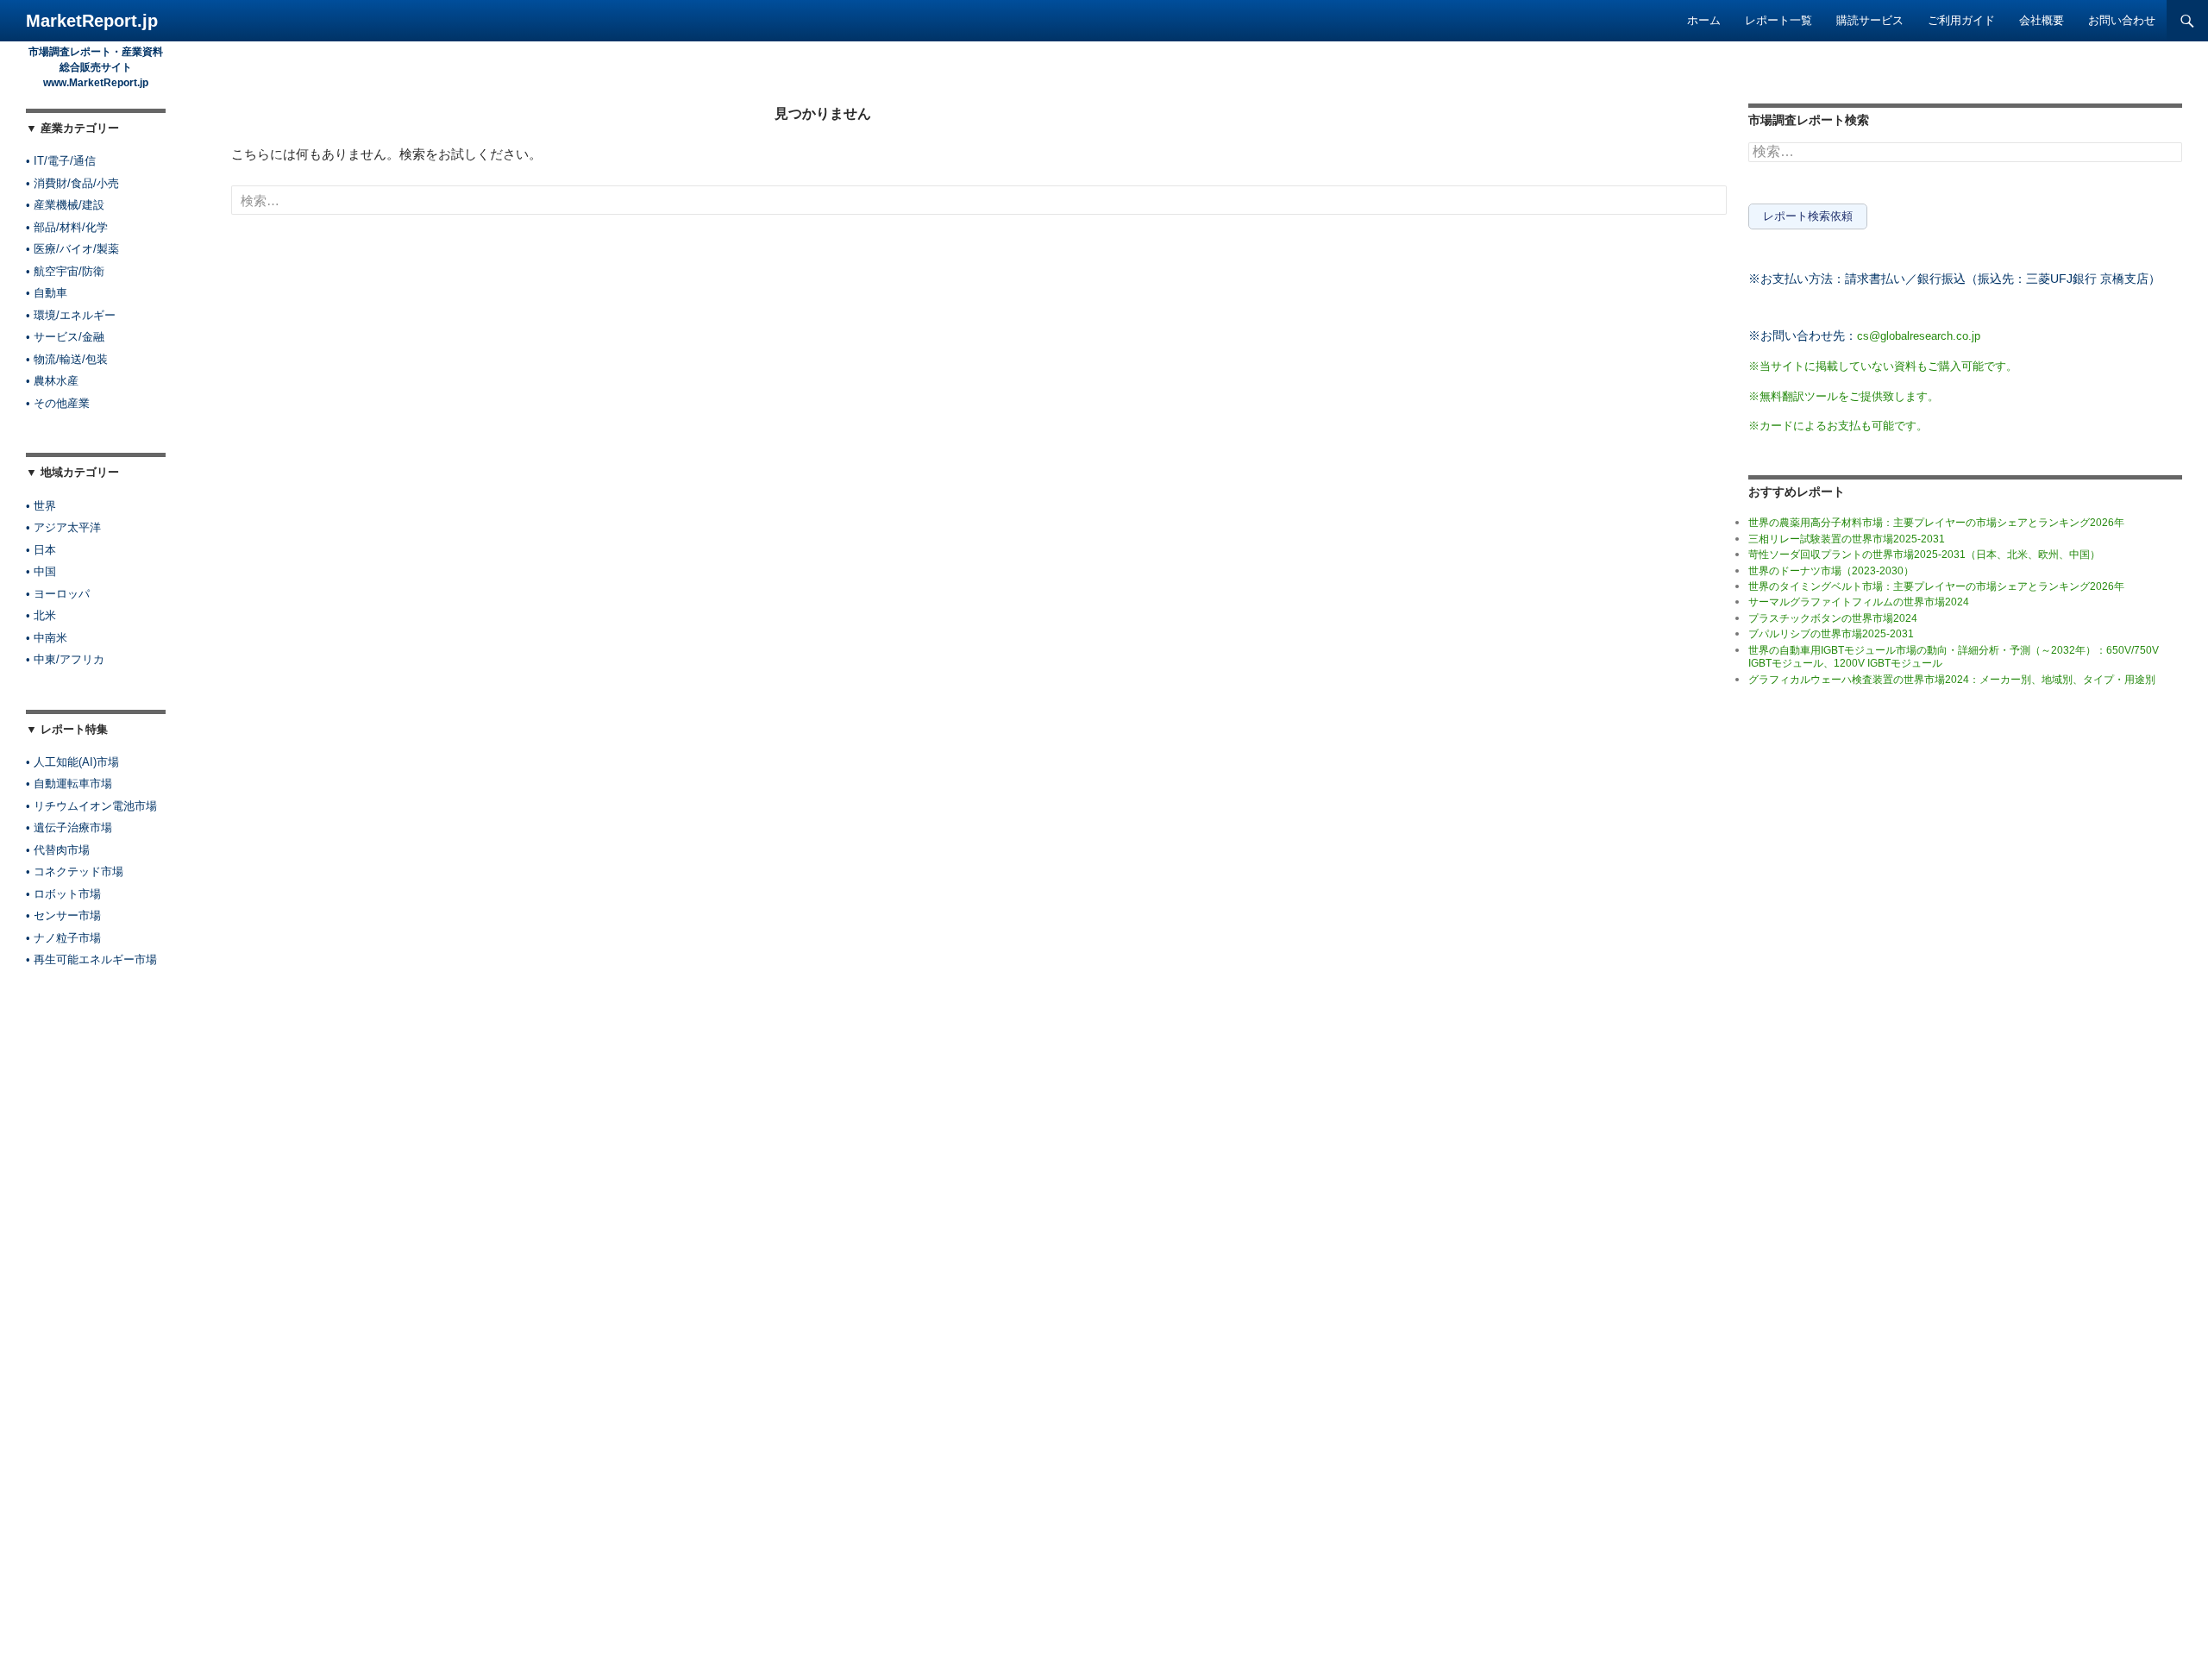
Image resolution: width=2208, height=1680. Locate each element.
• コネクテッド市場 (75, 871)
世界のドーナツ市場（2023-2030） (1831, 571)
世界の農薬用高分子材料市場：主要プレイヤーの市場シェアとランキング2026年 (1936, 523)
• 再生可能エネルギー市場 (91, 959)
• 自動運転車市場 (69, 784)
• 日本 (41, 550)
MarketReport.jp (92, 21)
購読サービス (1870, 20)
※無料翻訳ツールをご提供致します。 (1844, 396)
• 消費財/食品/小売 (72, 183)
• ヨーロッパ (58, 594)
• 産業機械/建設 (65, 205)
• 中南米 (47, 638)
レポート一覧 (1778, 20)
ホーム (1704, 20)
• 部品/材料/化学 (67, 227)
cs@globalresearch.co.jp (1919, 336)
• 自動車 (47, 293)
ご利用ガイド (1961, 20)
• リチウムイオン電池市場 (91, 806)
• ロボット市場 (63, 894)
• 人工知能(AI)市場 (72, 762)
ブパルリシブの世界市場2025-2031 (1831, 634)
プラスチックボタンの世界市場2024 (1833, 618)
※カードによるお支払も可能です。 (1838, 426)
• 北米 (41, 615)
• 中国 (41, 571)
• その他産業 (58, 403)
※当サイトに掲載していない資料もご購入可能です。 (1883, 366)
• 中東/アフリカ (65, 659)
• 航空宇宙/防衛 (65, 271)
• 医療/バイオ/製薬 (72, 249)
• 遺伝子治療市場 (69, 827)
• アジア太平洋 (63, 527)
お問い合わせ (2122, 20)
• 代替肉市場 (58, 850)
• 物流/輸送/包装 (67, 359)
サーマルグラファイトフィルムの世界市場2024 (1859, 602)
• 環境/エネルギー (71, 315)
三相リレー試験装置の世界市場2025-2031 (1847, 539)
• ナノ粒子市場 (63, 938)
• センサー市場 (63, 915)
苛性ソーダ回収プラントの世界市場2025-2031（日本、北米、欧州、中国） (1924, 555)
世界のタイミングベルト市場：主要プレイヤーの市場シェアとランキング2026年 (1936, 586)
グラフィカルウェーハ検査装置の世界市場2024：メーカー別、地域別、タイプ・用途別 (1952, 680)
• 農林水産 (52, 381)
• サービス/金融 (65, 337)
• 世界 (41, 506)
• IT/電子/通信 (61, 161)
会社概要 (2042, 20)
